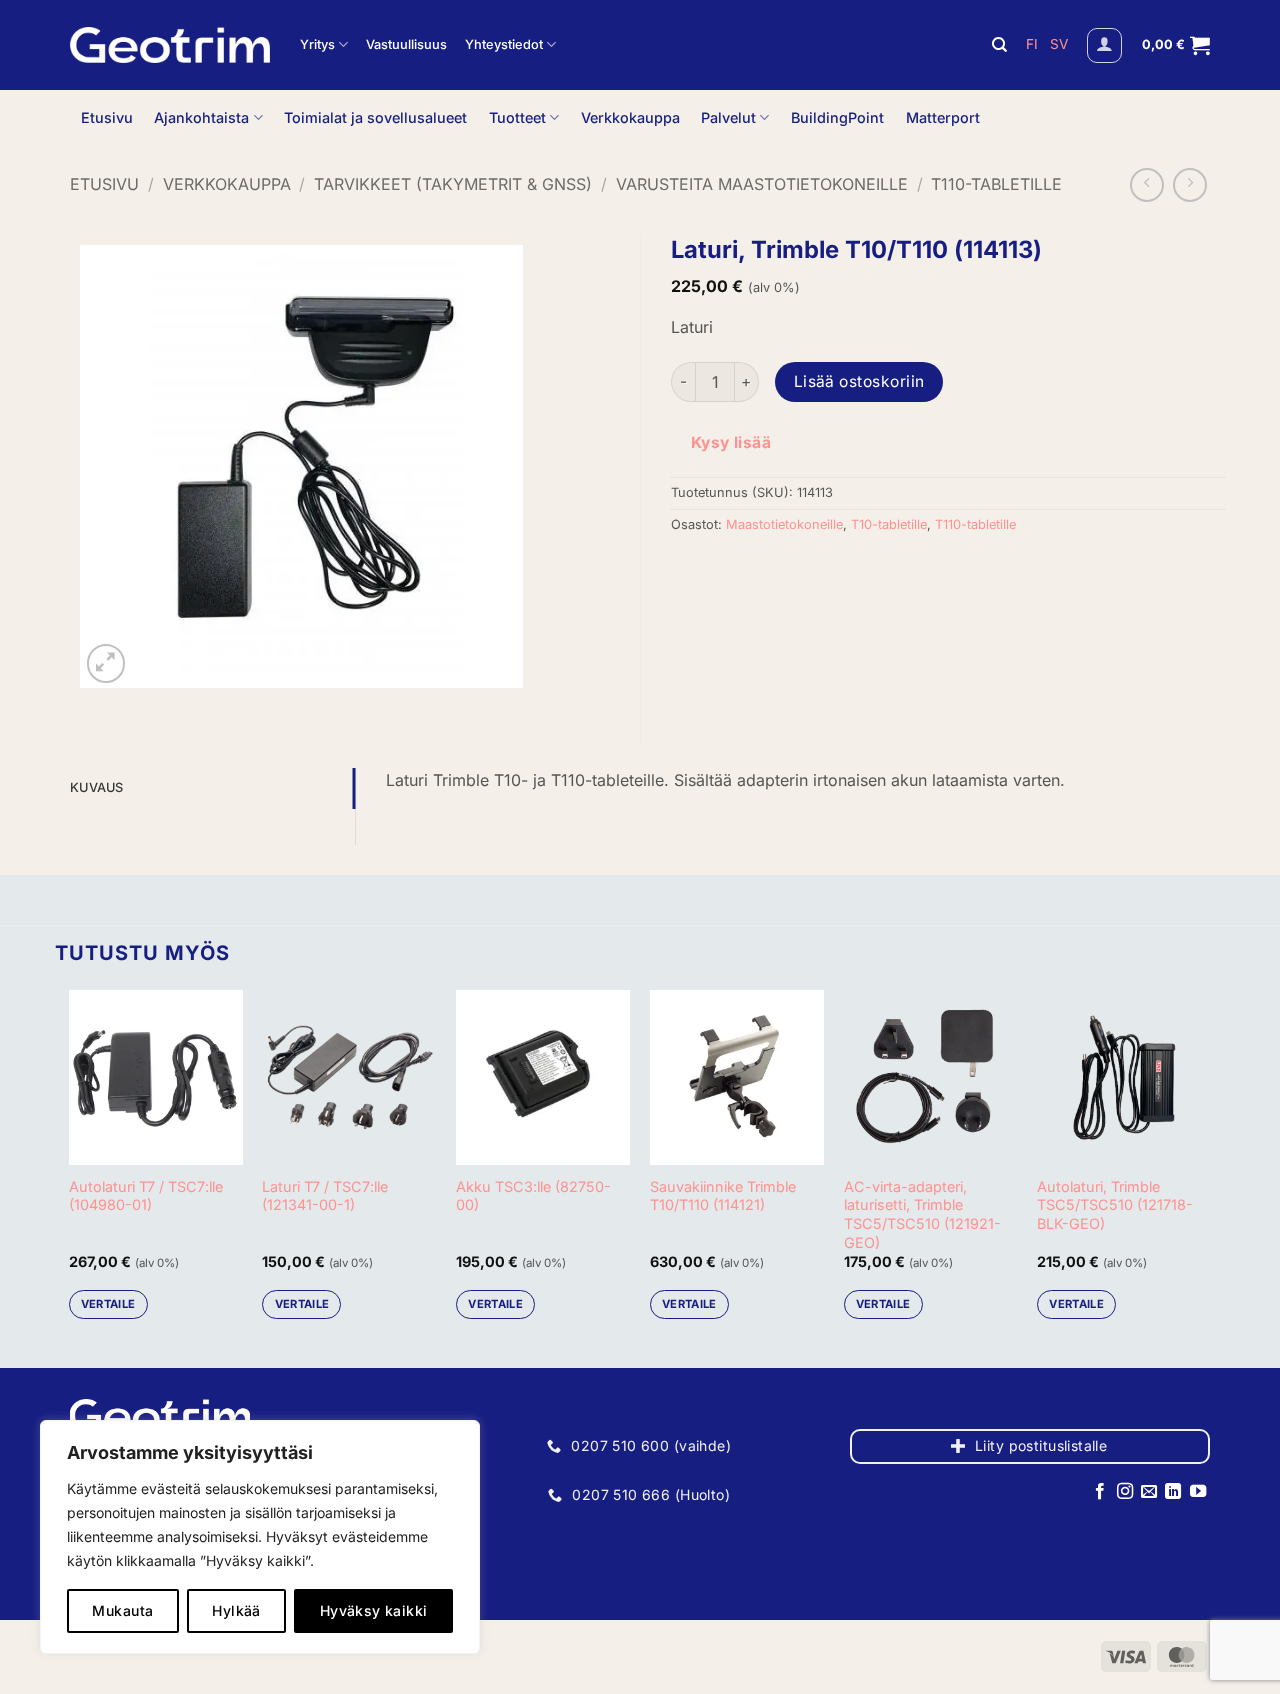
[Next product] (1147, 185)
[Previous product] (1190, 185)
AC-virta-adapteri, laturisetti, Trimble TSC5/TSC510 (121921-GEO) (922, 1214)
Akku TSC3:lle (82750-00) (533, 1196)
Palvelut (728, 117)
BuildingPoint (837, 117)
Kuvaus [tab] (97, 787)
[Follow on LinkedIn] (1173, 1492)
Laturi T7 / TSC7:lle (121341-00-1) (325, 1196)
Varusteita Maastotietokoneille (762, 184)
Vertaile (108, 1304)
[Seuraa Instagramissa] (1124, 1492)
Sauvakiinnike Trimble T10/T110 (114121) (723, 1196)
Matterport (943, 117)
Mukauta (122, 1610)
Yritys (317, 44)
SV (1059, 44)
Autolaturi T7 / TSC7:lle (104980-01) (146, 1196)
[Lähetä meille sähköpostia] (1149, 1492)
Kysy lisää (731, 442)
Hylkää (236, 1610)
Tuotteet (517, 117)
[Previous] (70, 1162)
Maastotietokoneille (784, 524)
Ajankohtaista (201, 117)
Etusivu (107, 117)
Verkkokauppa (630, 117)
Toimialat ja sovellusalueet (375, 117)
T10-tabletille (889, 524)
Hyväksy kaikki (374, 1610)
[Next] (1210, 1162)
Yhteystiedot (504, 44)
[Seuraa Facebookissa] (1100, 1492)
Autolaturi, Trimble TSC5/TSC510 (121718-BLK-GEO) (1115, 1205)
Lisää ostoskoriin (859, 381)
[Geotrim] (170, 45)
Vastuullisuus (406, 44)
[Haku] (999, 45)
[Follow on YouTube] (1198, 1492)
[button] (1104, 45)
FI (1034, 44)
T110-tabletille (996, 184)
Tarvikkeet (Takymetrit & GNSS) (453, 184)
